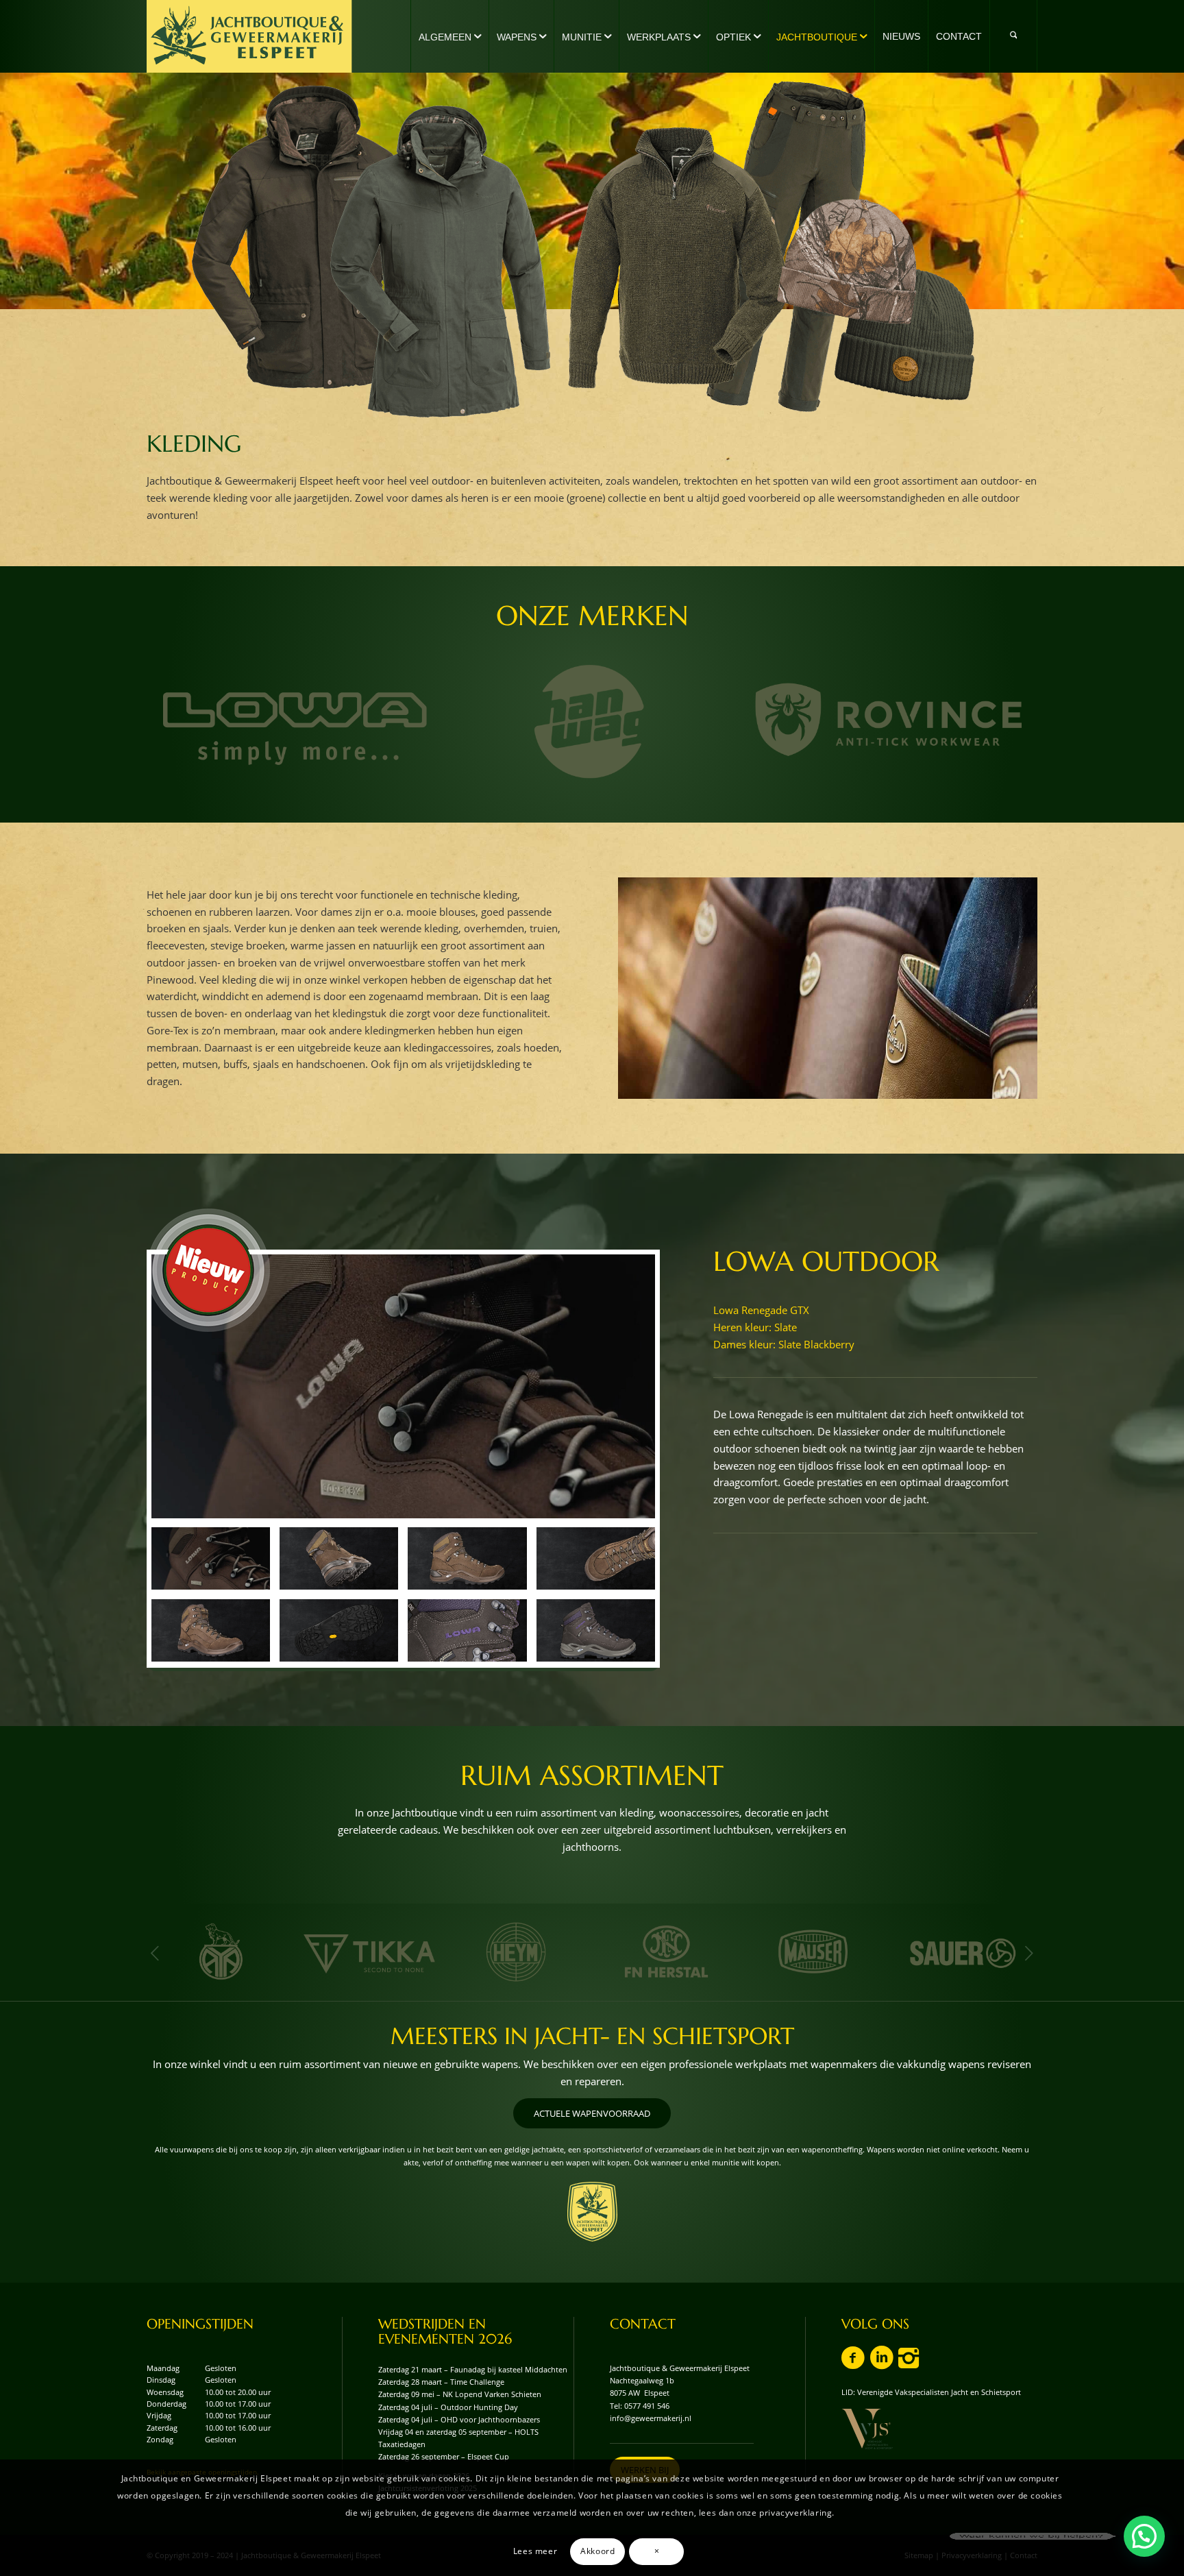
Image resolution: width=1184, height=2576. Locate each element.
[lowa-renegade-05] (596, 1558)
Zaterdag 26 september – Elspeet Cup (444, 2456)
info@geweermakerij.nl (651, 2418)
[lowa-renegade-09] (596, 1630)
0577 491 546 (647, 2406)
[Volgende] (1029, 1953)
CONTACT (643, 2324)
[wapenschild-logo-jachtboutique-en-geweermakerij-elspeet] (592, 2212)
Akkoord (597, 2551)
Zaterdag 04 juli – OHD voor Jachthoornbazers (459, 2419)
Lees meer (535, 2551)
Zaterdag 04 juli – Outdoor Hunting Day (448, 2407)
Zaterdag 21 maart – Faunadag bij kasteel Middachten (473, 2369)
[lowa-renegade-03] (467, 1558)
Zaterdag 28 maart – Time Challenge (441, 2382)
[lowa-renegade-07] (339, 1630)
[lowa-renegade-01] (403, 1387)
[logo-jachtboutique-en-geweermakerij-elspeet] (249, 36)
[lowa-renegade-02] (339, 1558)
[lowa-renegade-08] (467, 1630)
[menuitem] (449, 36)
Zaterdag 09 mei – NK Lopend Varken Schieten (460, 2394)
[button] (1144, 2536)
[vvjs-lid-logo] (867, 2429)
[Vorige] (155, 1953)
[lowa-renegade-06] (211, 1630)
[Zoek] (1013, 36)
